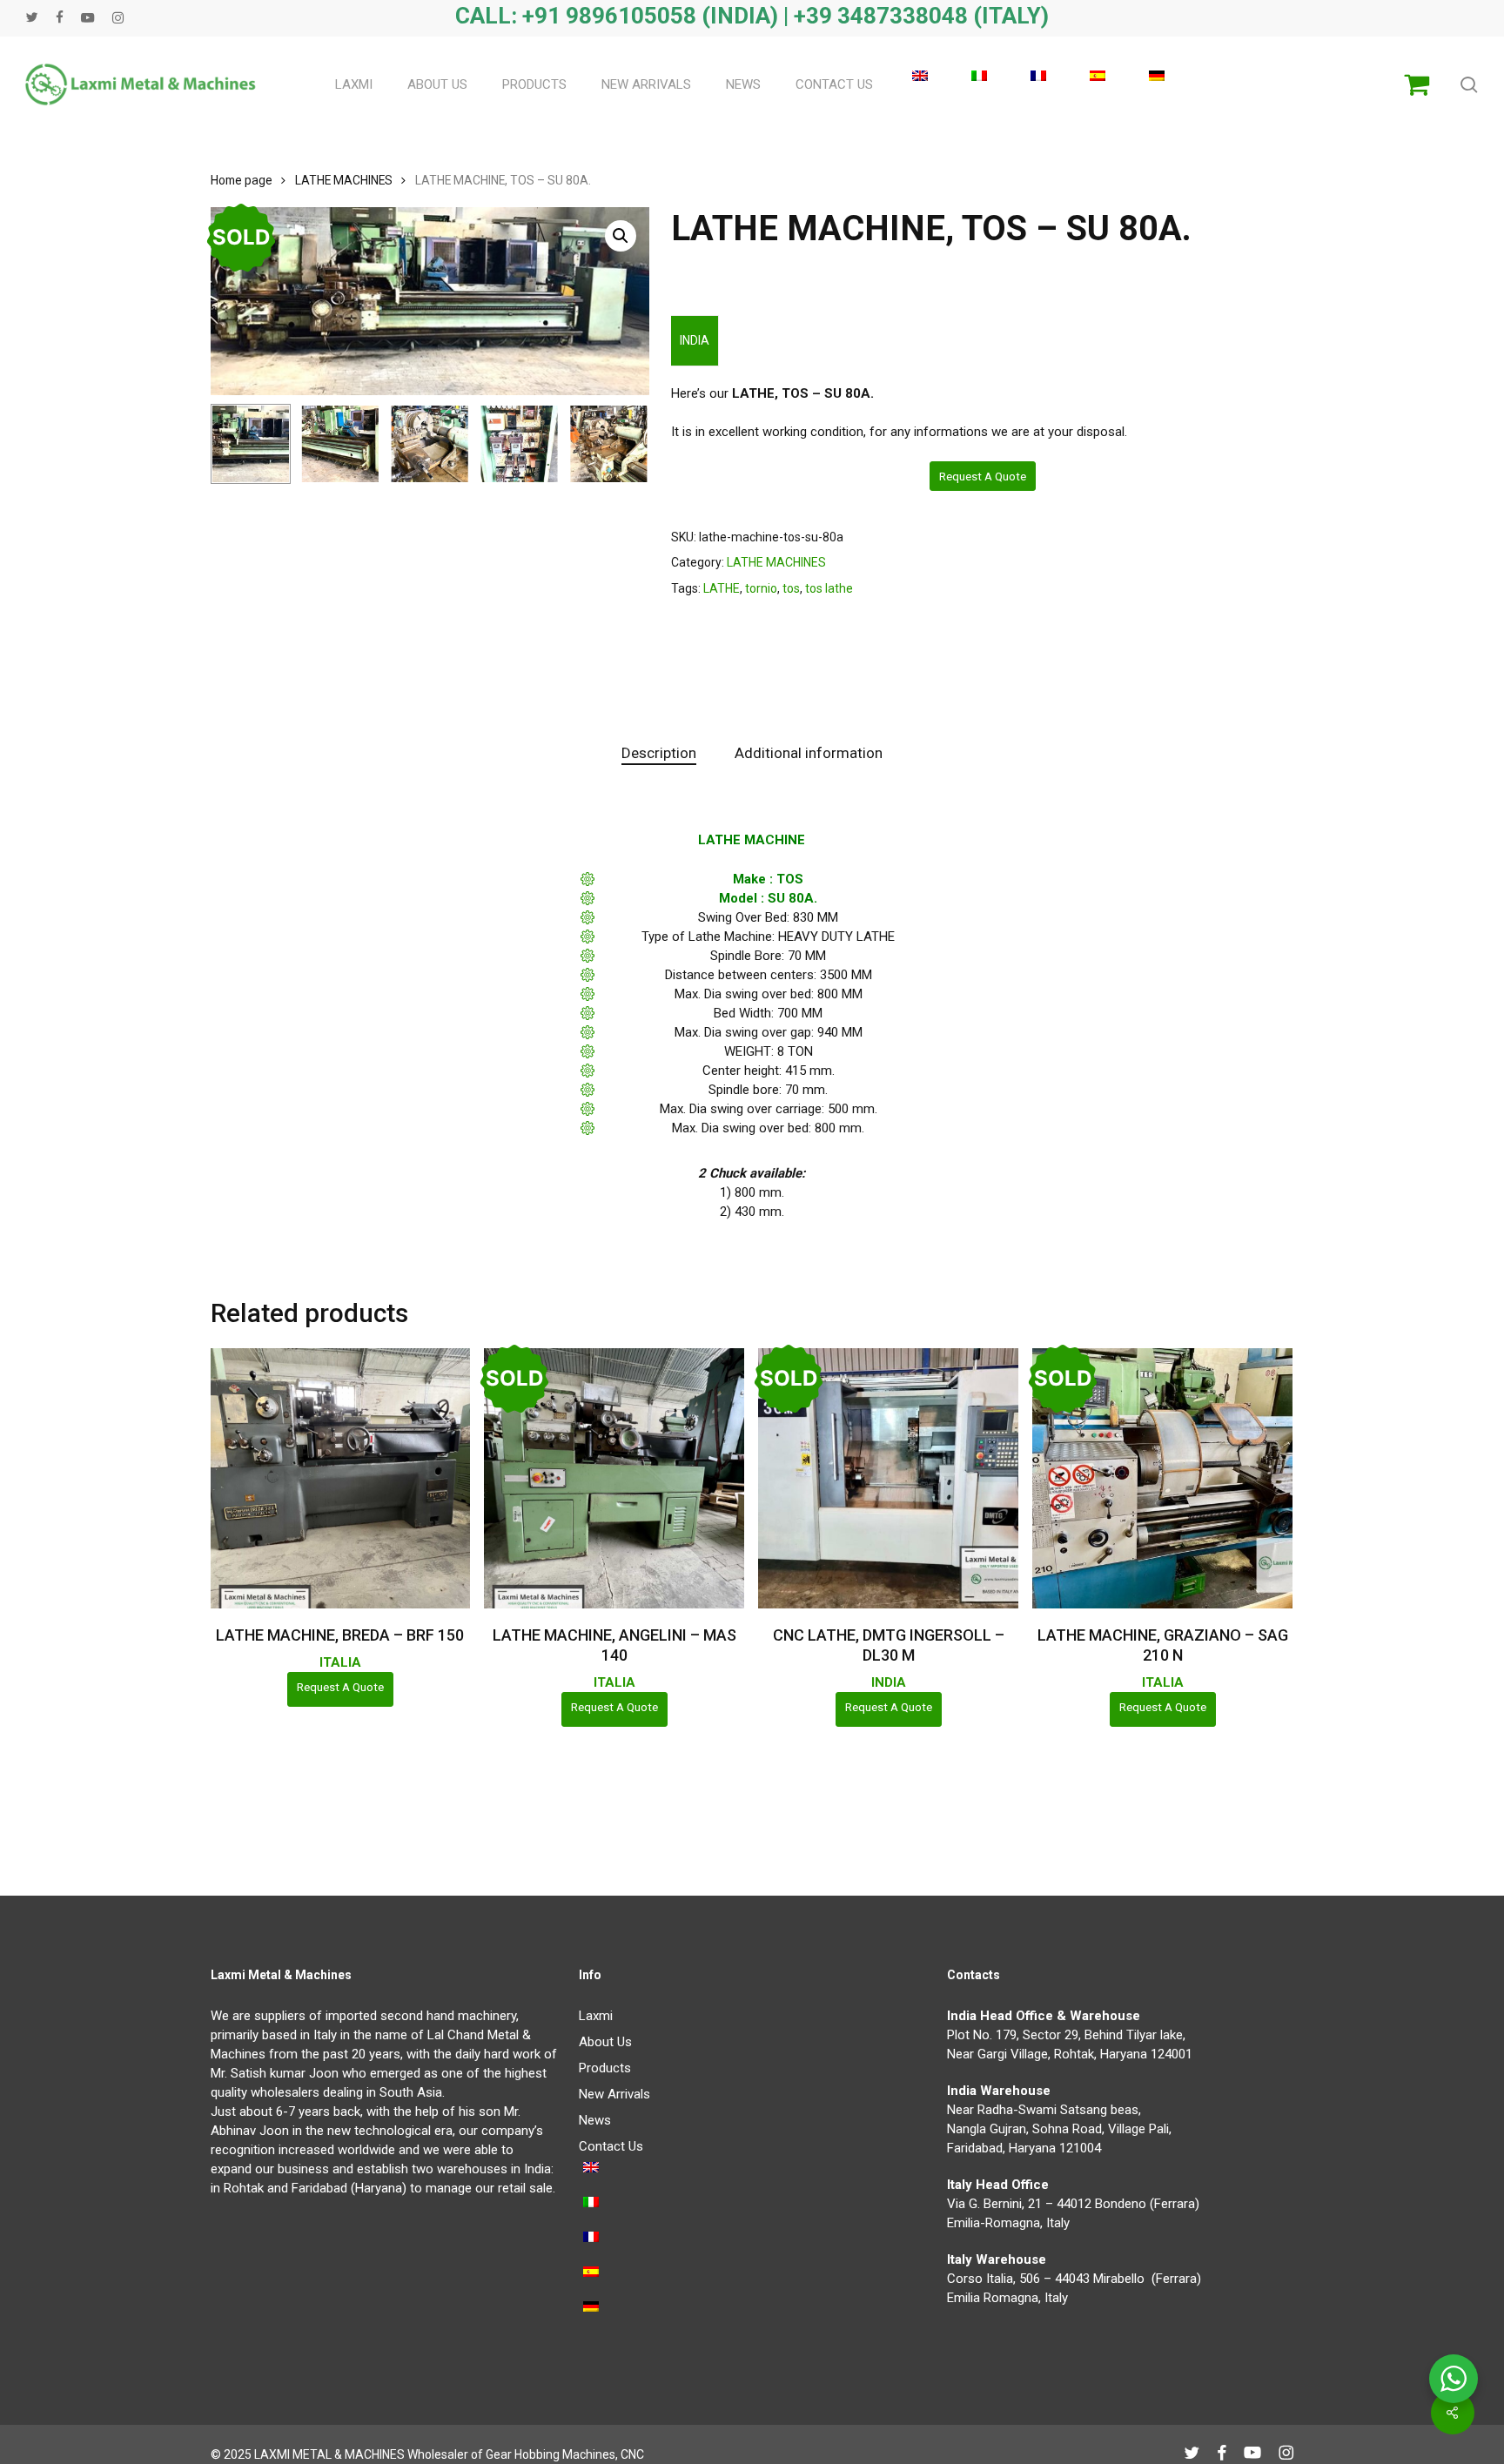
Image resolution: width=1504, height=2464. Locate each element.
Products (605, 2068)
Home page (242, 180)
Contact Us (611, 2146)
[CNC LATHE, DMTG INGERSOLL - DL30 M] (888, 1478)
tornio (761, 588)
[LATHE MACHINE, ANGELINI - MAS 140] (614, 1478)
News (595, 2120)
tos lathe (829, 588)
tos (791, 588)
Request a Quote (983, 476)
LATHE (722, 588)
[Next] (621, 444)
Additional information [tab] (809, 753)
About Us (605, 2042)
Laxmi (596, 2016)
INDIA (695, 340)
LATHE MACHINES (344, 180)
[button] (621, 236)
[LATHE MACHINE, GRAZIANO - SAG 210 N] (1162, 1478)
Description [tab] (659, 753)
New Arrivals (614, 2094)
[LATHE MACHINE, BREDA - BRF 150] (341, 1478)
